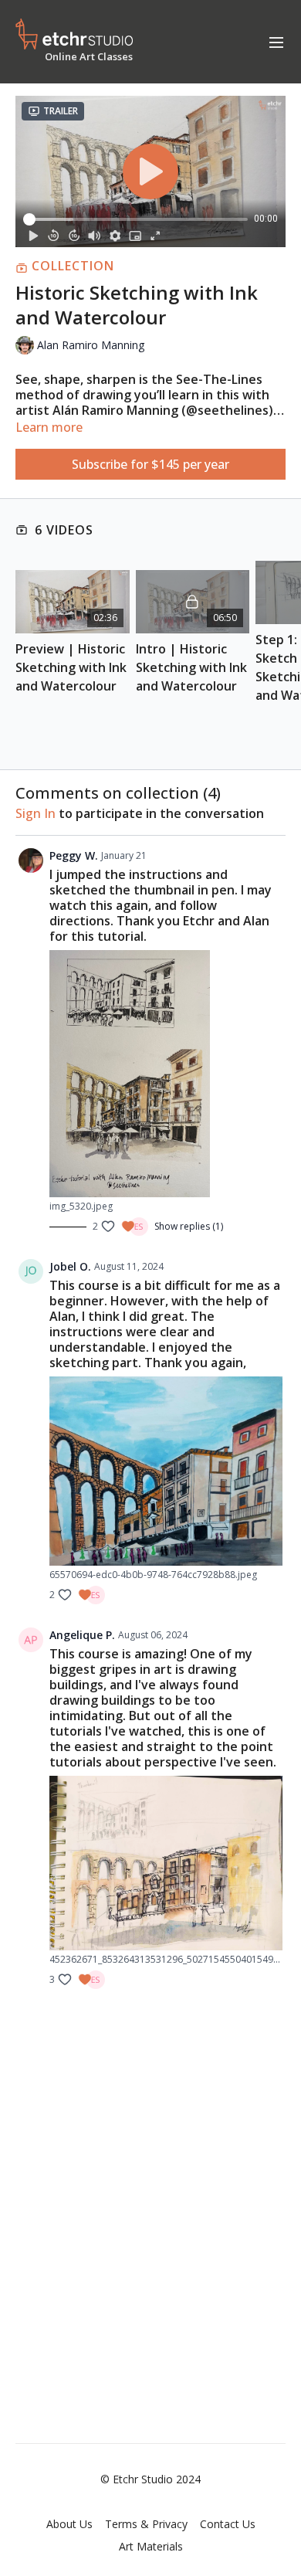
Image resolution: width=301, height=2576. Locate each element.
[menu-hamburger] (276, 42)
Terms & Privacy (146, 2524)
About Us (69, 2524)
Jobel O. (70, 1266)
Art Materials (151, 2546)
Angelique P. (82, 1635)
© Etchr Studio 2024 (150, 2479)
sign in (36, 813)
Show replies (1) (189, 1227)
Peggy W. (74, 855)
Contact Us (228, 2524)
